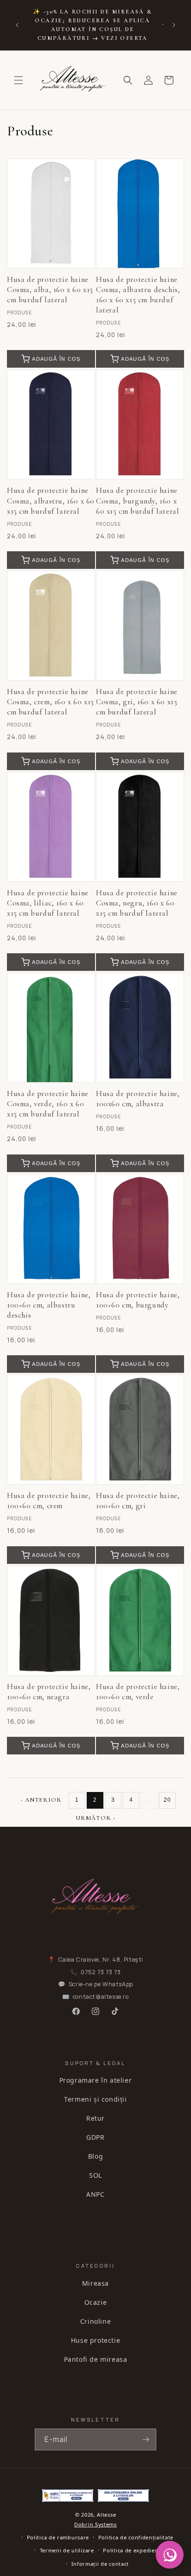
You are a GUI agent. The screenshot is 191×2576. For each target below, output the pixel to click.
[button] (19, 80)
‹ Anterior (41, 1800)
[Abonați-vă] (146, 2439)
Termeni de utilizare (67, 2550)
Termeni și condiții (95, 2099)
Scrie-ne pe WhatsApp (101, 1984)
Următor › (95, 1818)
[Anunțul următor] (174, 25)
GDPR (95, 2137)
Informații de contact (100, 2564)
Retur (95, 2118)
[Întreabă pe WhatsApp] (170, 2555)
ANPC (95, 2194)
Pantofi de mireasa (96, 2359)
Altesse (106, 2515)
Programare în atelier (96, 2080)
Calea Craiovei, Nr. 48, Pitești (101, 1960)
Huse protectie (95, 2340)
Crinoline (95, 2321)
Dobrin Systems (95, 2524)
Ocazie (96, 2302)
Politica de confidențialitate (136, 2537)
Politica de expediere (132, 2550)
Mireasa (95, 2283)
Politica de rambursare (58, 2537)
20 (167, 1800)
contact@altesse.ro (101, 1997)
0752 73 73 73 (101, 1972)
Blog (95, 2156)
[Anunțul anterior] (17, 25)
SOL (95, 2175)
